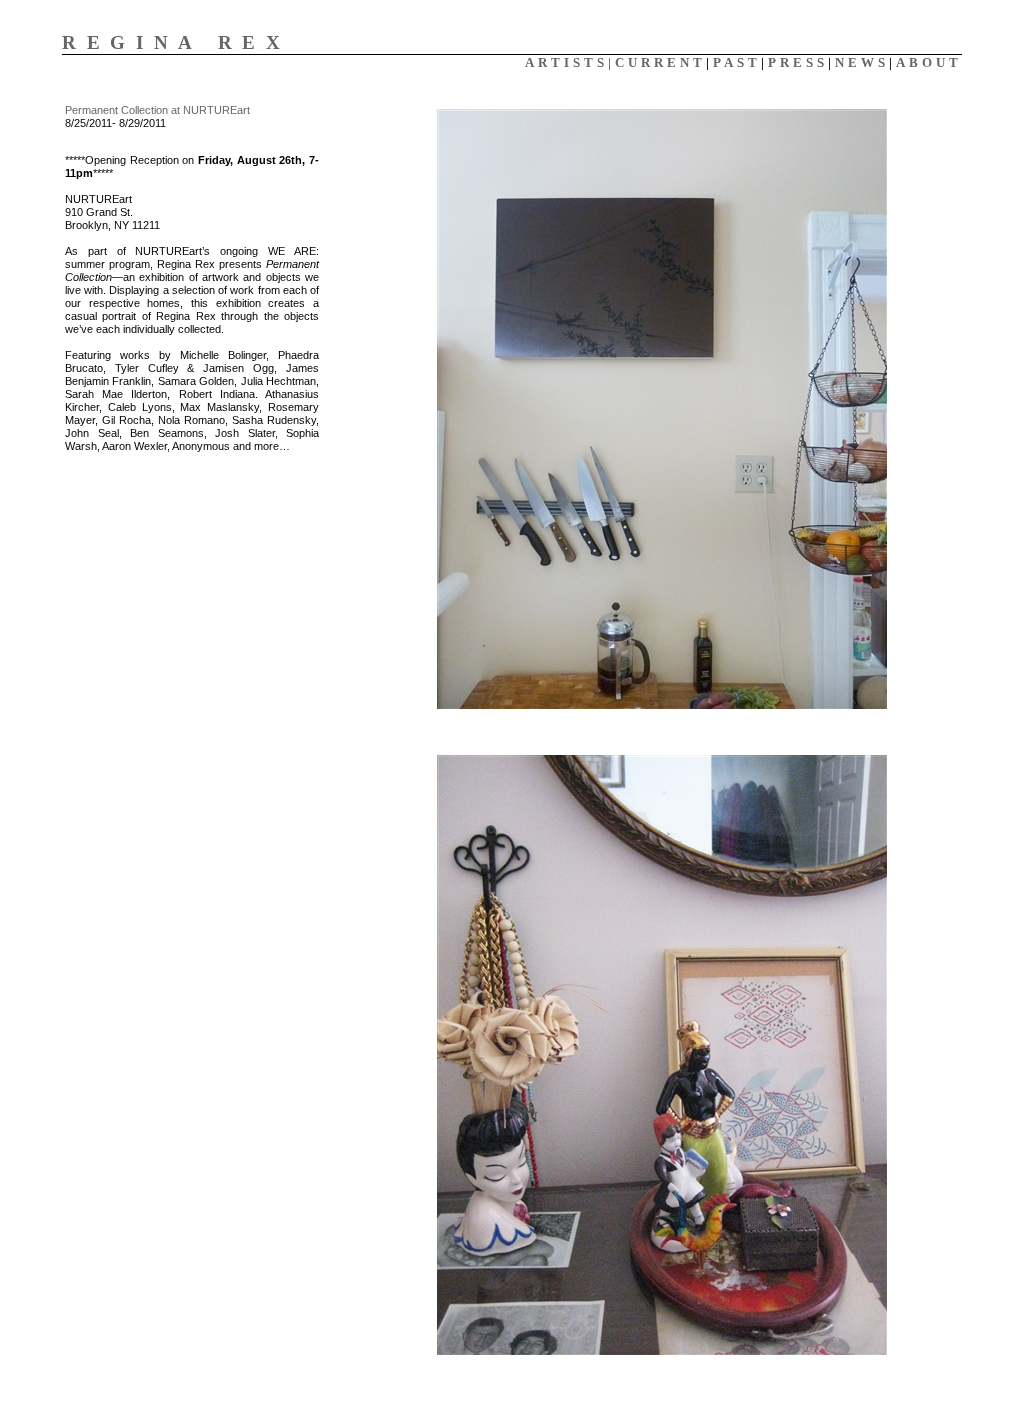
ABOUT (929, 62)
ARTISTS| (570, 62)
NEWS (862, 62)
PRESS (798, 62)
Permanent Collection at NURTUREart (157, 110)
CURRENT (660, 62)
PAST (737, 62)
